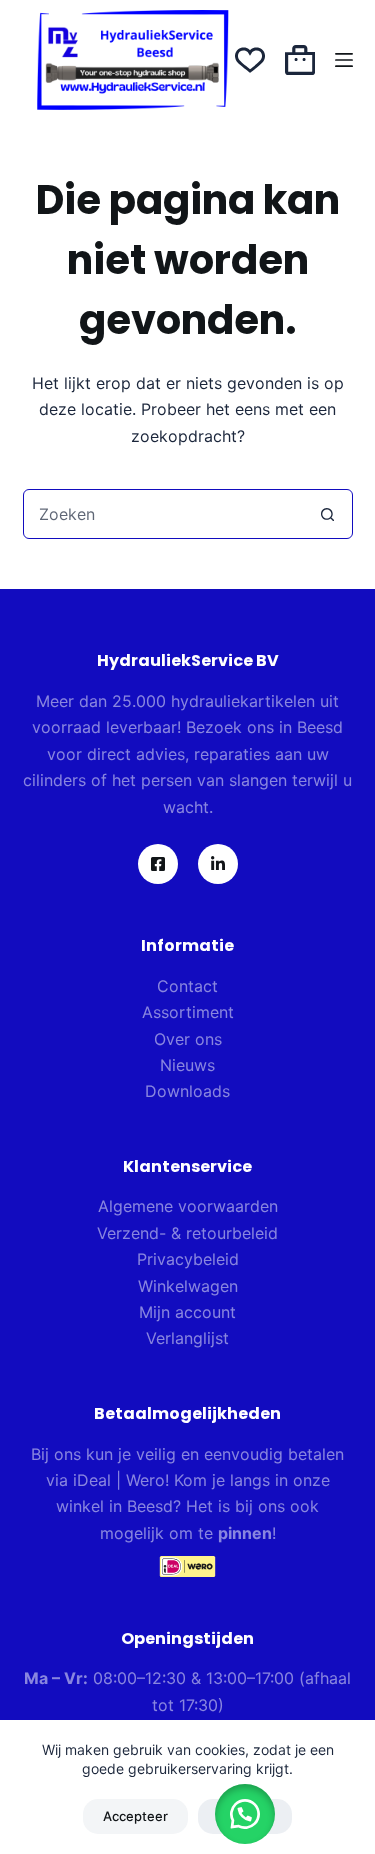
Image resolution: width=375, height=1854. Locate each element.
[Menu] (344, 60)
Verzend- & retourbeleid (187, 1233)
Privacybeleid (188, 1259)
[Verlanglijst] (250, 60)
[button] (245, 1814)
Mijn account (187, 1312)
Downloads (187, 1091)
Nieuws (187, 1065)
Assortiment (188, 1012)
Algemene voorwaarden (188, 1206)
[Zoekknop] (328, 514)
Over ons (188, 1039)
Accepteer (135, 1816)
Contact (187, 986)
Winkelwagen (188, 1286)
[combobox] (164, 514)
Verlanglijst (187, 1338)
